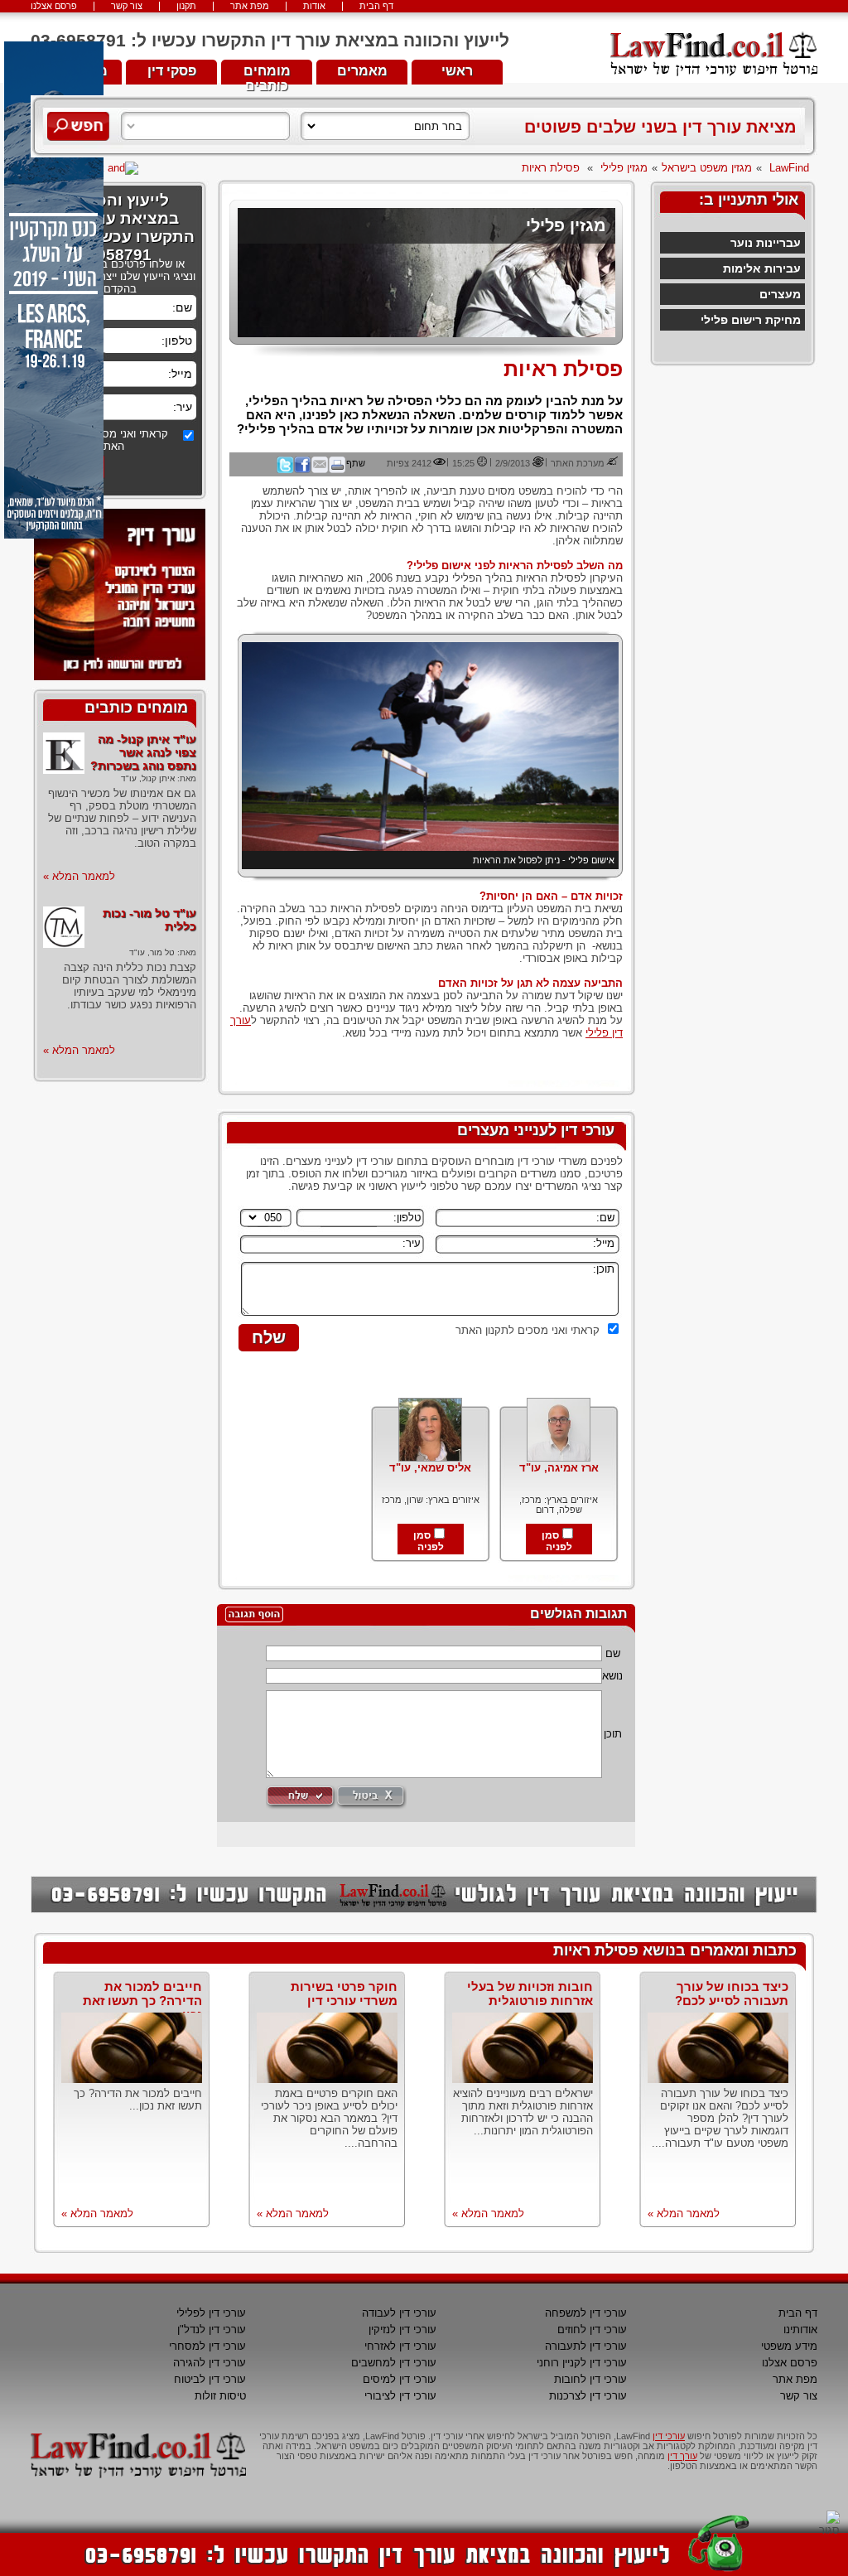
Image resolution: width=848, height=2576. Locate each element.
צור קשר (127, 6)
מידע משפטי (789, 2346)
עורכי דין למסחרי (207, 2346)
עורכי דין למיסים (400, 2379)
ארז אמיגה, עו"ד (559, 1468)
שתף (356, 463)
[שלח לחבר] (320, 470)
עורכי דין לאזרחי (400, 2346)
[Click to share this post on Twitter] (285, 470)
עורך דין (682, 2456)
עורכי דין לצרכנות (588, 2396)
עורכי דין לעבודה (399, 2313)
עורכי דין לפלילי (211, 2313)
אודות (314, 6)
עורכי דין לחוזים (592, 2330)
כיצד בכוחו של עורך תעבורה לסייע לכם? (732, 1994)
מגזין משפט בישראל (707, 168)
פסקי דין (172, 71)
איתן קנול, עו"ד (148, 778)
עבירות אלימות (762, 268)
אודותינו (800, 2330)
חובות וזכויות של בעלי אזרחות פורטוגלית (530, 1994)
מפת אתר (250, 6)
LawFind (789, 168)
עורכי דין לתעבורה (586, 2346)
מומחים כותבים (267, 74)
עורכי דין (669, 2436)
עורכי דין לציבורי (400, 2396)
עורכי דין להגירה (210, 2363)
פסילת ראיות (551, 168)
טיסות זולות (220, 2396)
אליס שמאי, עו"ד (430, 1468)
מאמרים (362, 71)
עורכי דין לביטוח (210, 2379)
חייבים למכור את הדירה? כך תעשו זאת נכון (142, 2001)
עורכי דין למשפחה (586, 2313)
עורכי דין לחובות (590, 2379)
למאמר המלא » (79, 876)
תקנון (186, 6)
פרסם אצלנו (54, 6)
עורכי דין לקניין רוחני (582, 2363)
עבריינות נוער (766, 243)
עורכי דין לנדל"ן (212, 2330)
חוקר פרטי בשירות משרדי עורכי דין (344, 1994)
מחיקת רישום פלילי (751, 320)
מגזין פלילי (624, 168)
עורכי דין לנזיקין (402, 2330)
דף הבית (376, 6)
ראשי (457, 71)
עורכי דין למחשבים (394, 2363)
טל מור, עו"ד (152, 952)
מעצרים (780, 294)
